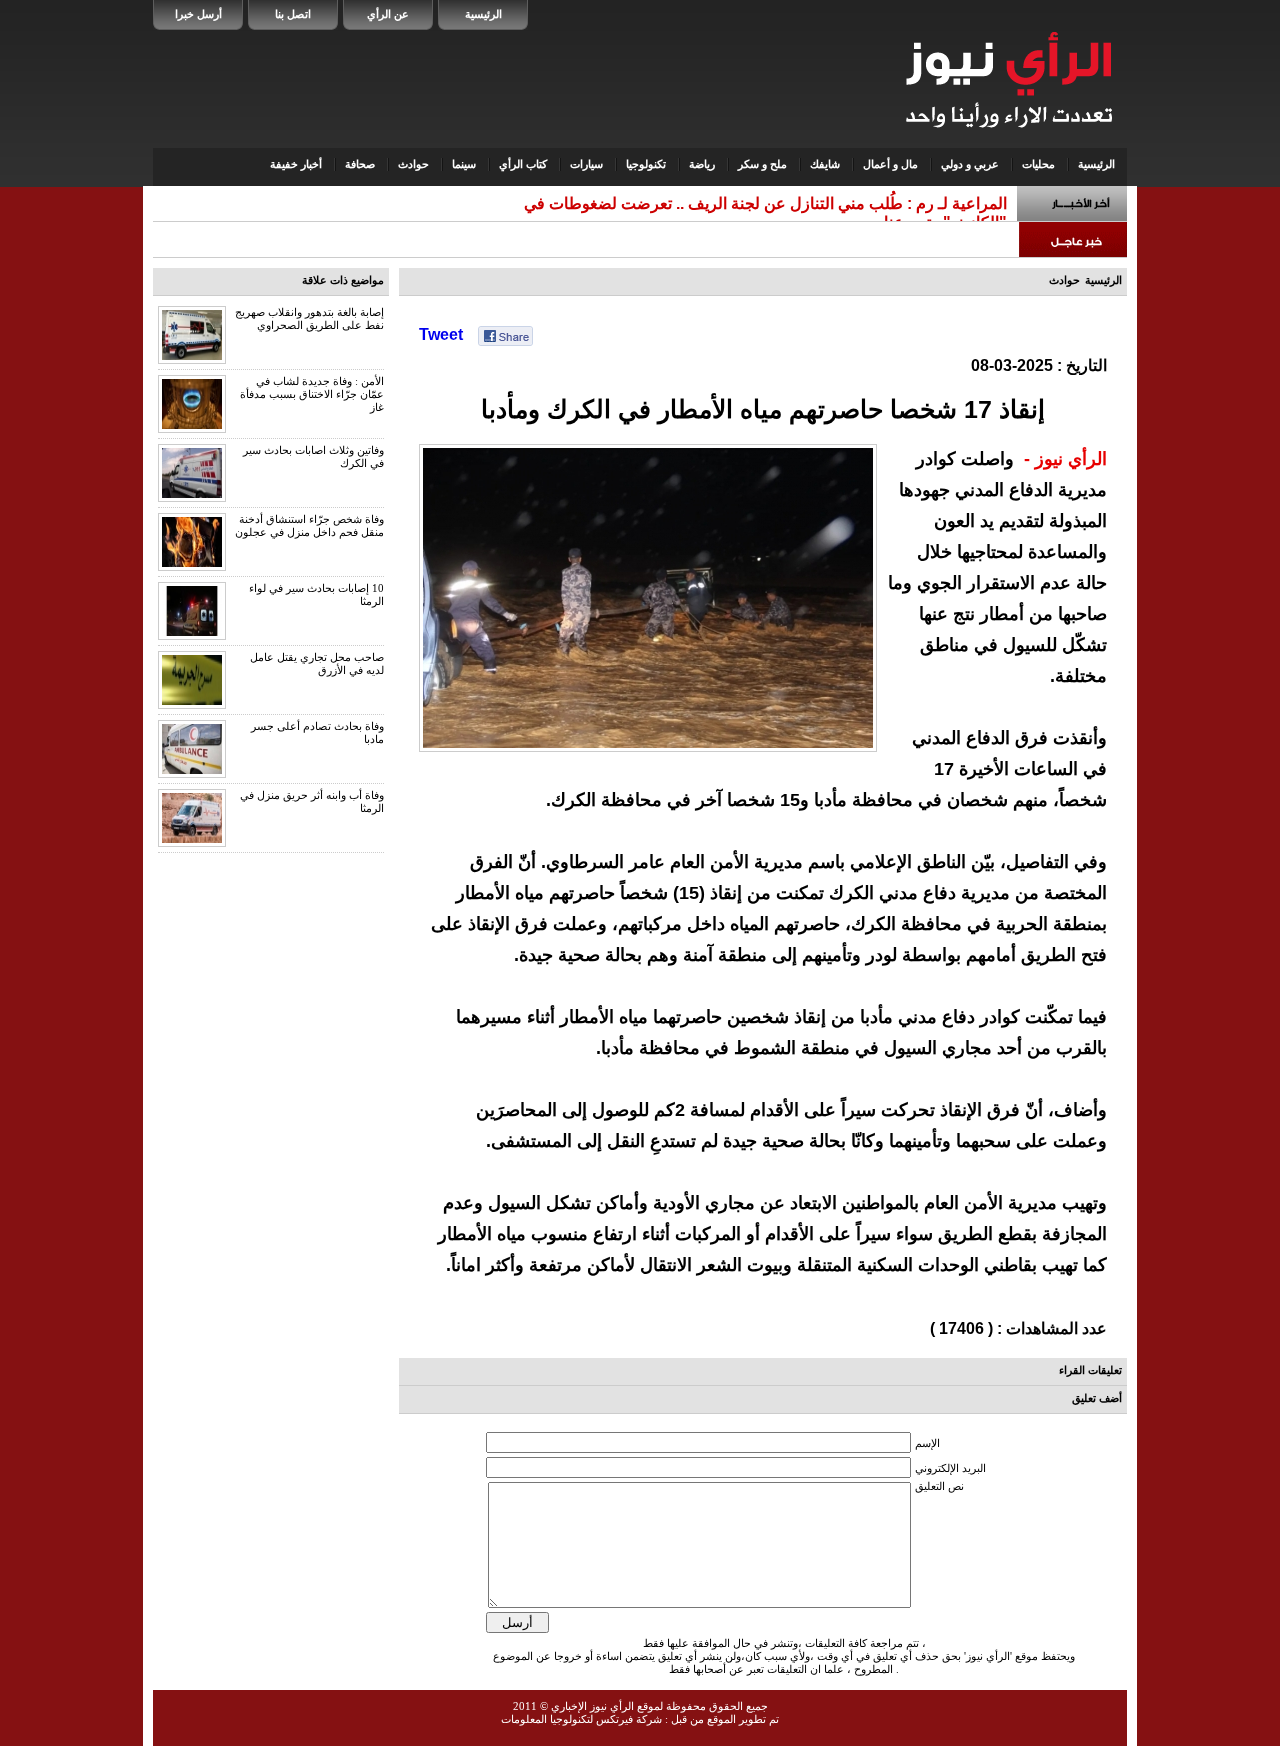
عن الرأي (388, 14)
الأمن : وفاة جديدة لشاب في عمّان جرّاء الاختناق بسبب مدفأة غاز (312, 394)
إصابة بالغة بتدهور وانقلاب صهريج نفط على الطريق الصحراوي (309, 318)
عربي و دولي (970, 164)
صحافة (360, 164)
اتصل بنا (293, 14)
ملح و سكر (762, 164)
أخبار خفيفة (296, 164)
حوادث (413, 164)
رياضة (702, 164)
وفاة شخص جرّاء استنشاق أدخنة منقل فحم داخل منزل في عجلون (309, 525)
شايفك (825, 164)
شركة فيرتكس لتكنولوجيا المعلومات (581, 1719)
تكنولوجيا (646, 164)
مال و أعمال (890, 164)
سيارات (586, 164)
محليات (1038, 164)
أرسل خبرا (198, 14)
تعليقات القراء (1090, 1370)
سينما (464, 164)
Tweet (441, 334)
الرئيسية (483, 14)
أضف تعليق (1097, 1398)
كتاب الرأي (523, 164)
